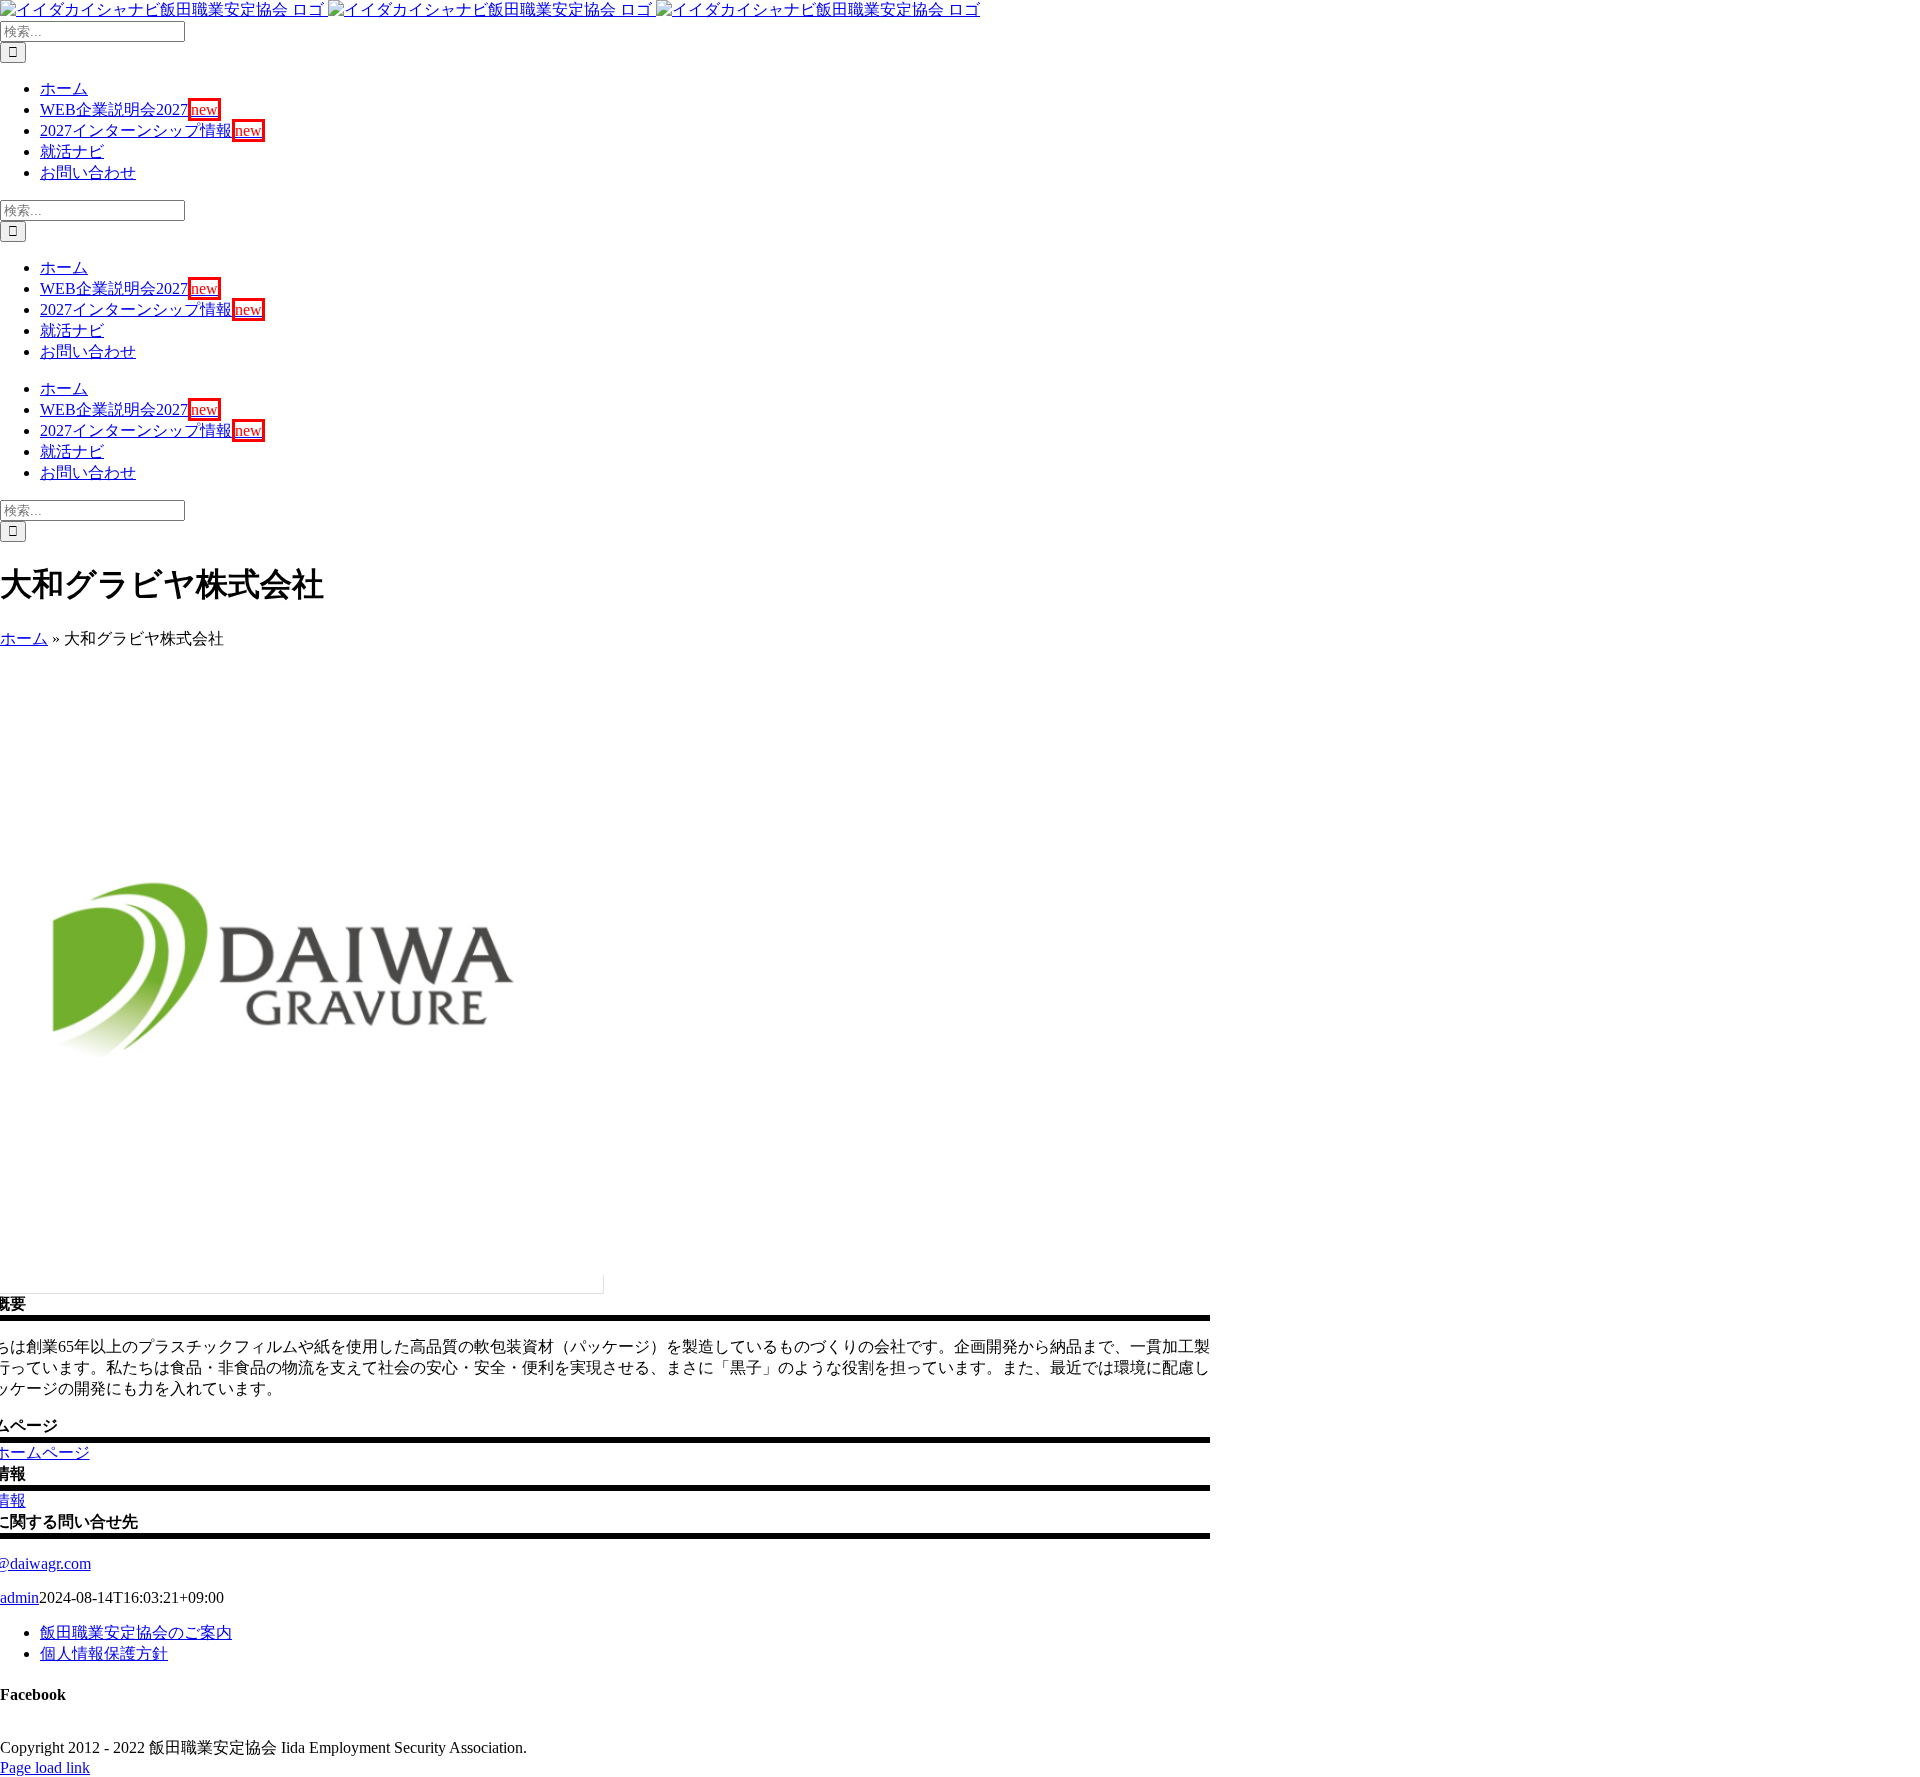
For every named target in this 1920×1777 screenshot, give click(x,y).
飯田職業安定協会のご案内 (136, 1632)
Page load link (45, 1767)
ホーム (24, 638)
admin (19, 1597)
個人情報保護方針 (104, 1653)
